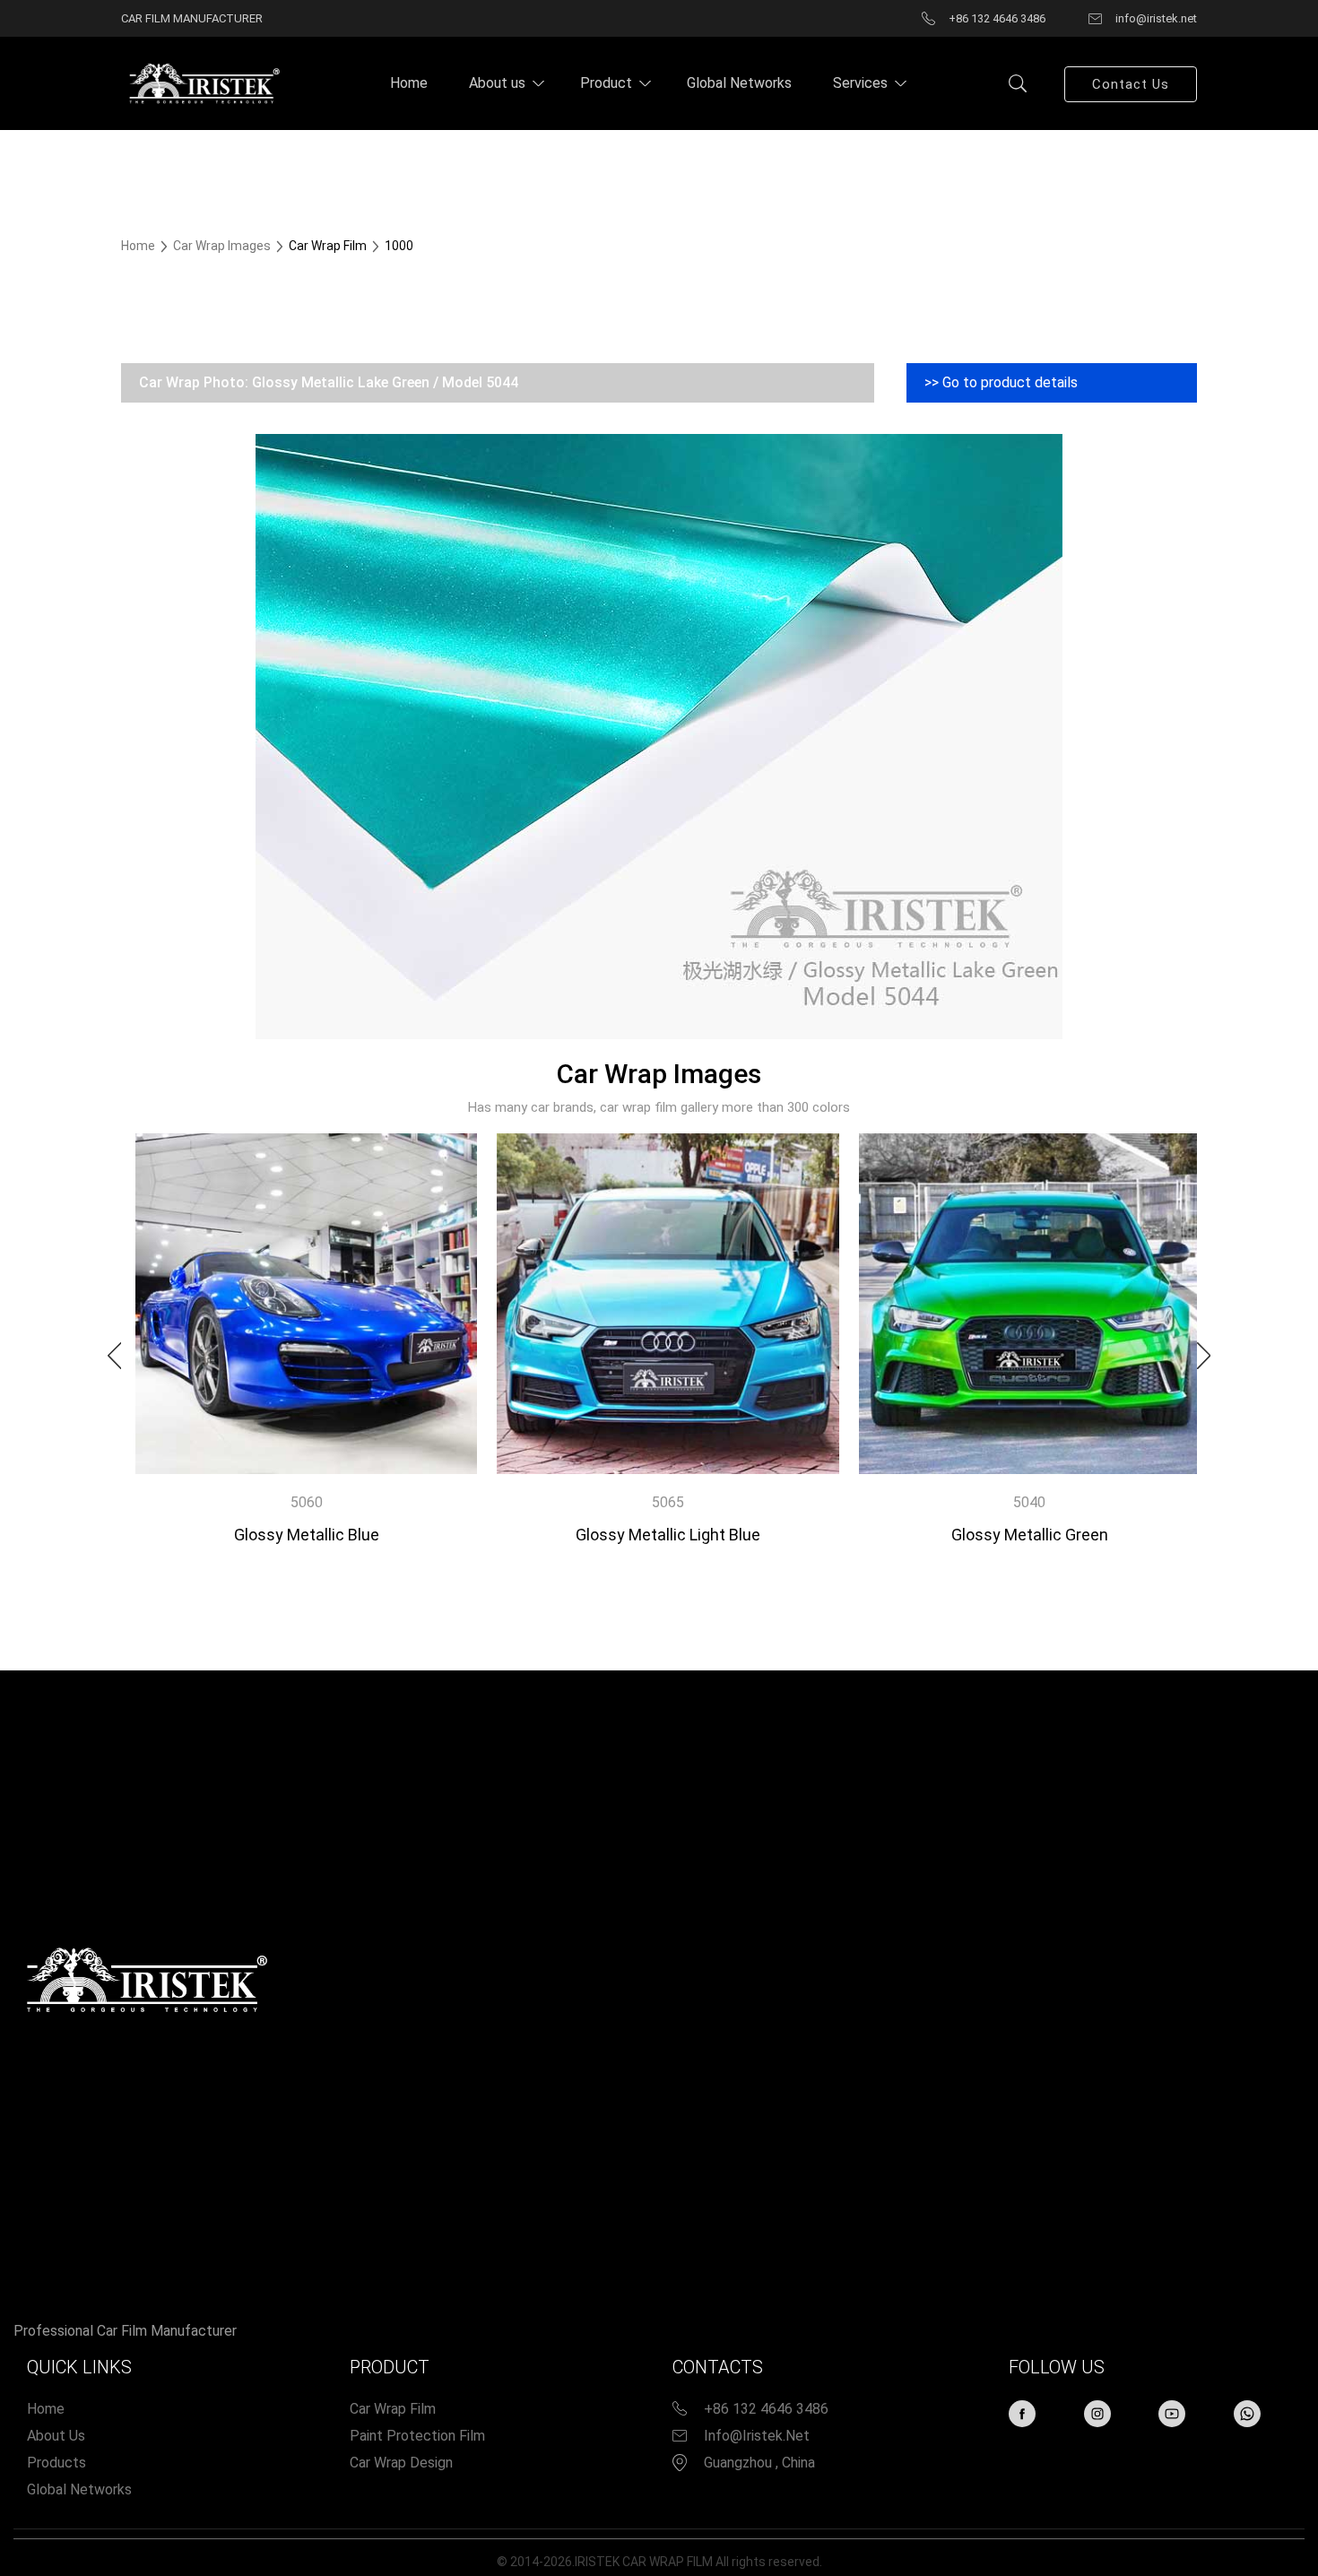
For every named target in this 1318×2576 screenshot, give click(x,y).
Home (409, 83)
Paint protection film (417, 2436)
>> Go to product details (1001, 382)
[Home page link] (202, 82)
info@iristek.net (757, 2436)
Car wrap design (401, 2463)
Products (56, 2463)
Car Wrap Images (223, 246)
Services (860, 83)
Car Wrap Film (393, 2409)
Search (1018, 83)
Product (606, 83)
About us (497, 83)
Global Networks (739, 83)
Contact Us (1131, 84)
